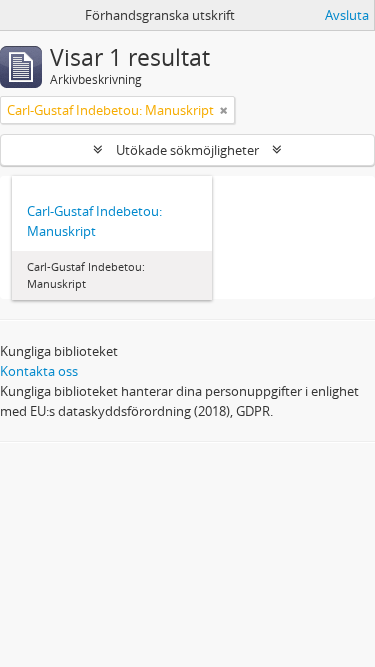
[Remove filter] (224, 110)
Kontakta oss (39, 371)
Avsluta (347, 15)
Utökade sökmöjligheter (187, 150)
